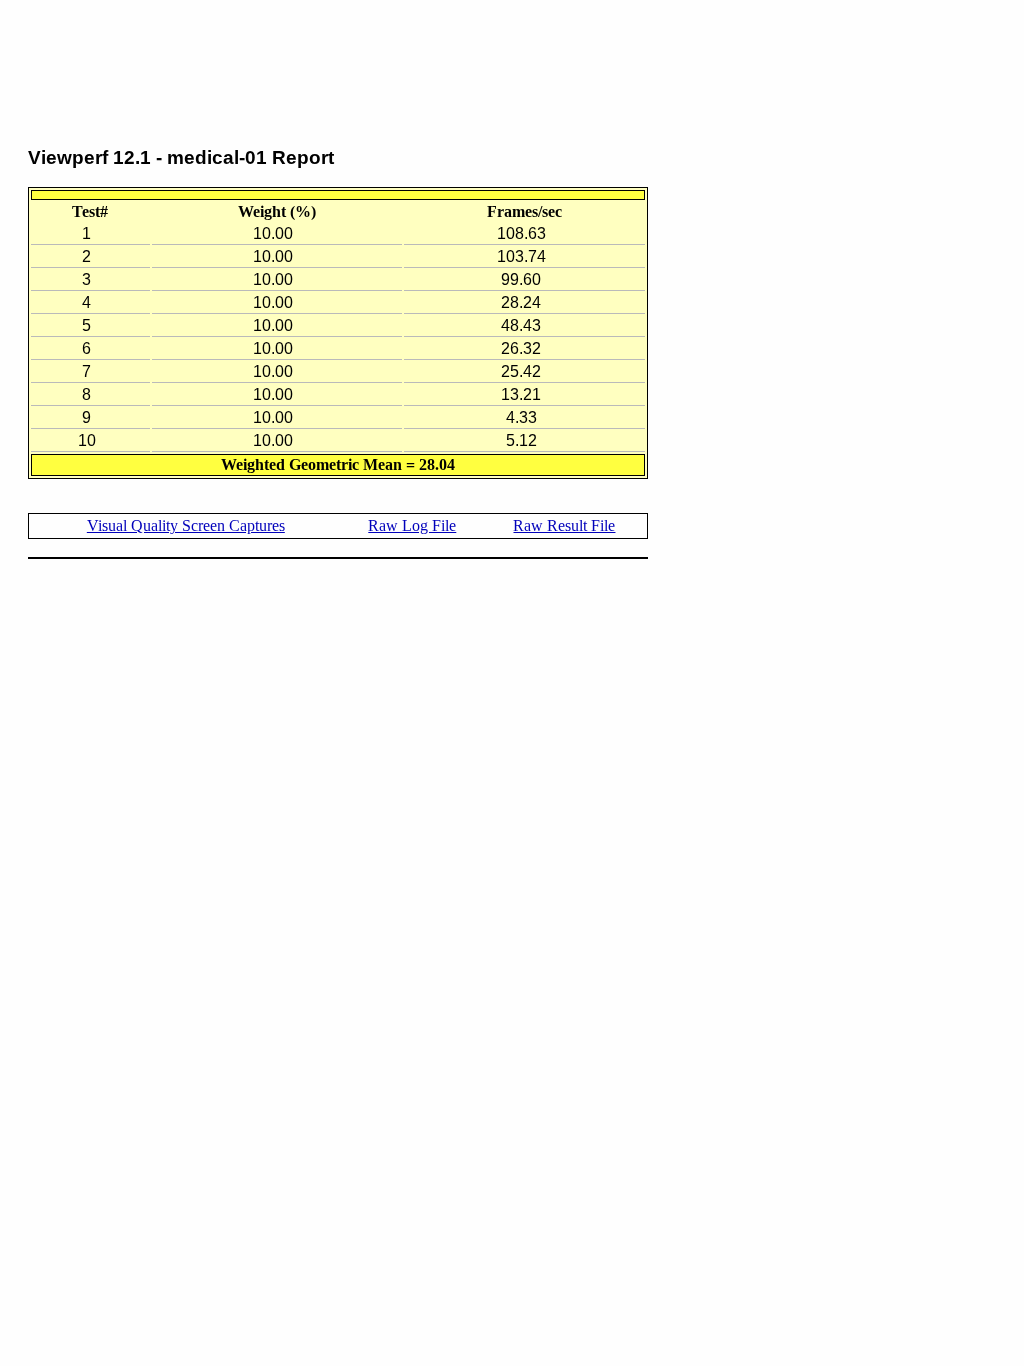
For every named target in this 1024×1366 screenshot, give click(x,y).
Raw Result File (564, 525)
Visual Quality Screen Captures (186, 525)
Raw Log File (412, 525)
